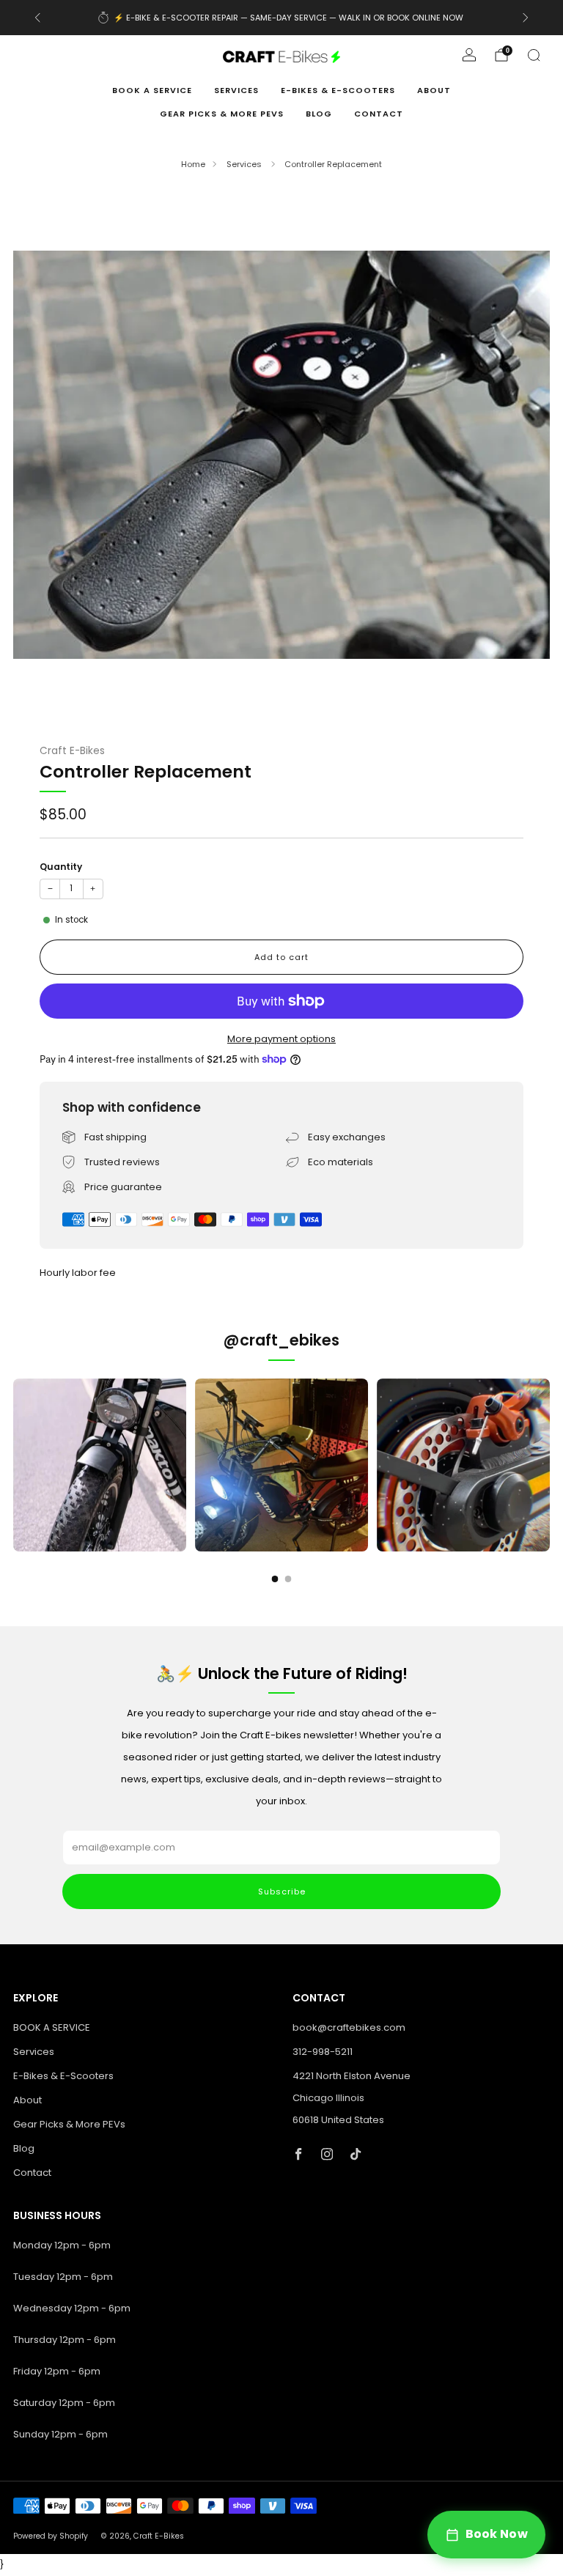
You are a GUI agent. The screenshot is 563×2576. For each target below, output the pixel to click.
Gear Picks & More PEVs (222, 114)
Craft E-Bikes (72, 751)
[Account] (469, 55)
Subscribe (282, 1892)
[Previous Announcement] (37, 18)
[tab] (275, 1579)
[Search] (534, 55)
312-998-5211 (323, 2052)
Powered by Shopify (51, 2536)
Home (193, 164)
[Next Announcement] (526, 18)
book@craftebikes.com (349, 2027)
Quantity (61, 867)
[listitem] (282, 18)
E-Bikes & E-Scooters (338, 90)
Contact (379, 114)
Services (236, 90)
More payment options (281, 1039)
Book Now (497, 2534)
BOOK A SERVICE (152, 90)
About (434, 90)
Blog (319, 114)
